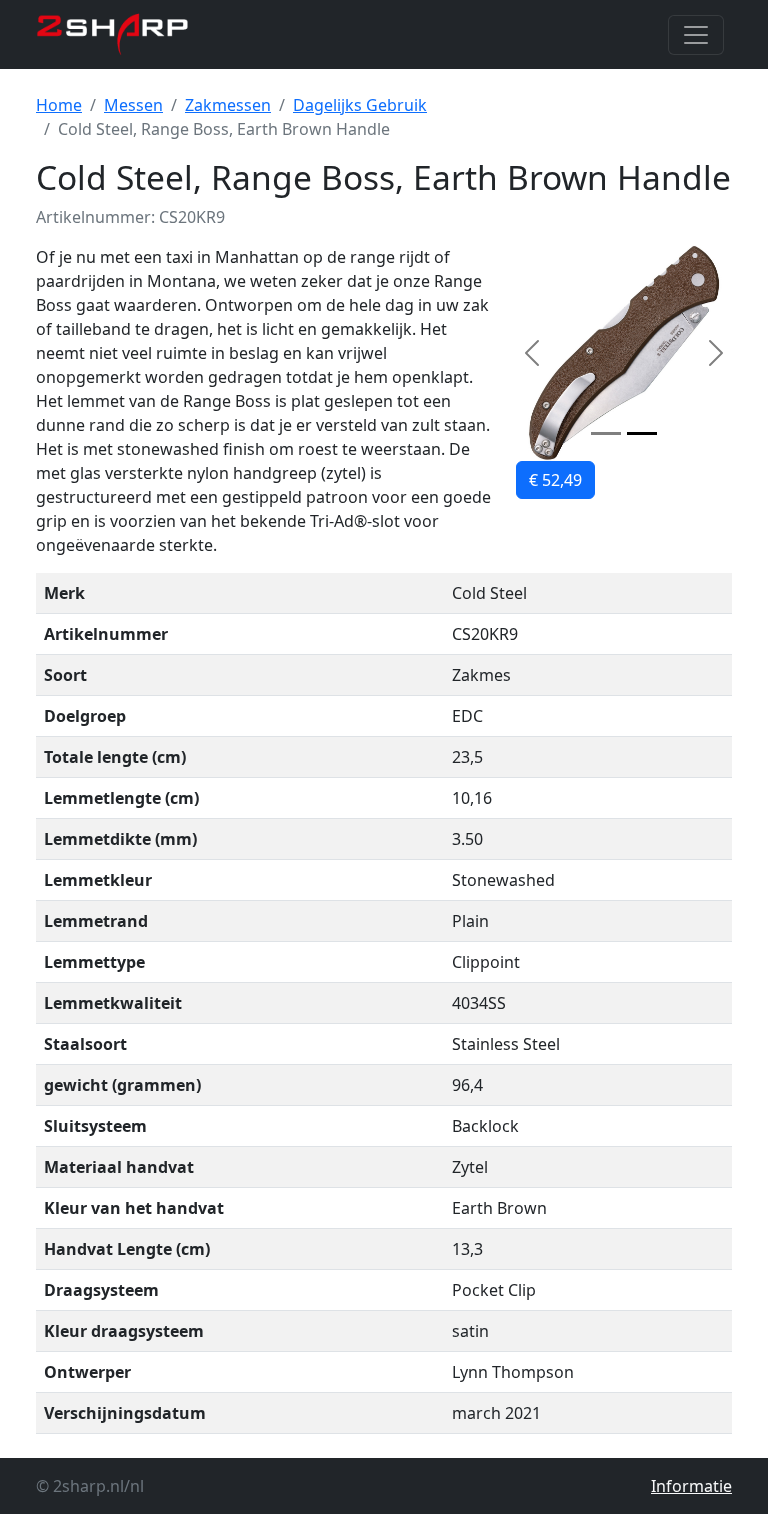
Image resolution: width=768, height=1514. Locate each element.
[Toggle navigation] (696, 35)
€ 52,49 (555, 480)
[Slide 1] (606, 433)
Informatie (691, 1486)
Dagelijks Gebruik (360, 105)
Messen (133, 105)
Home (59, 105)
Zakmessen (228, 105)
